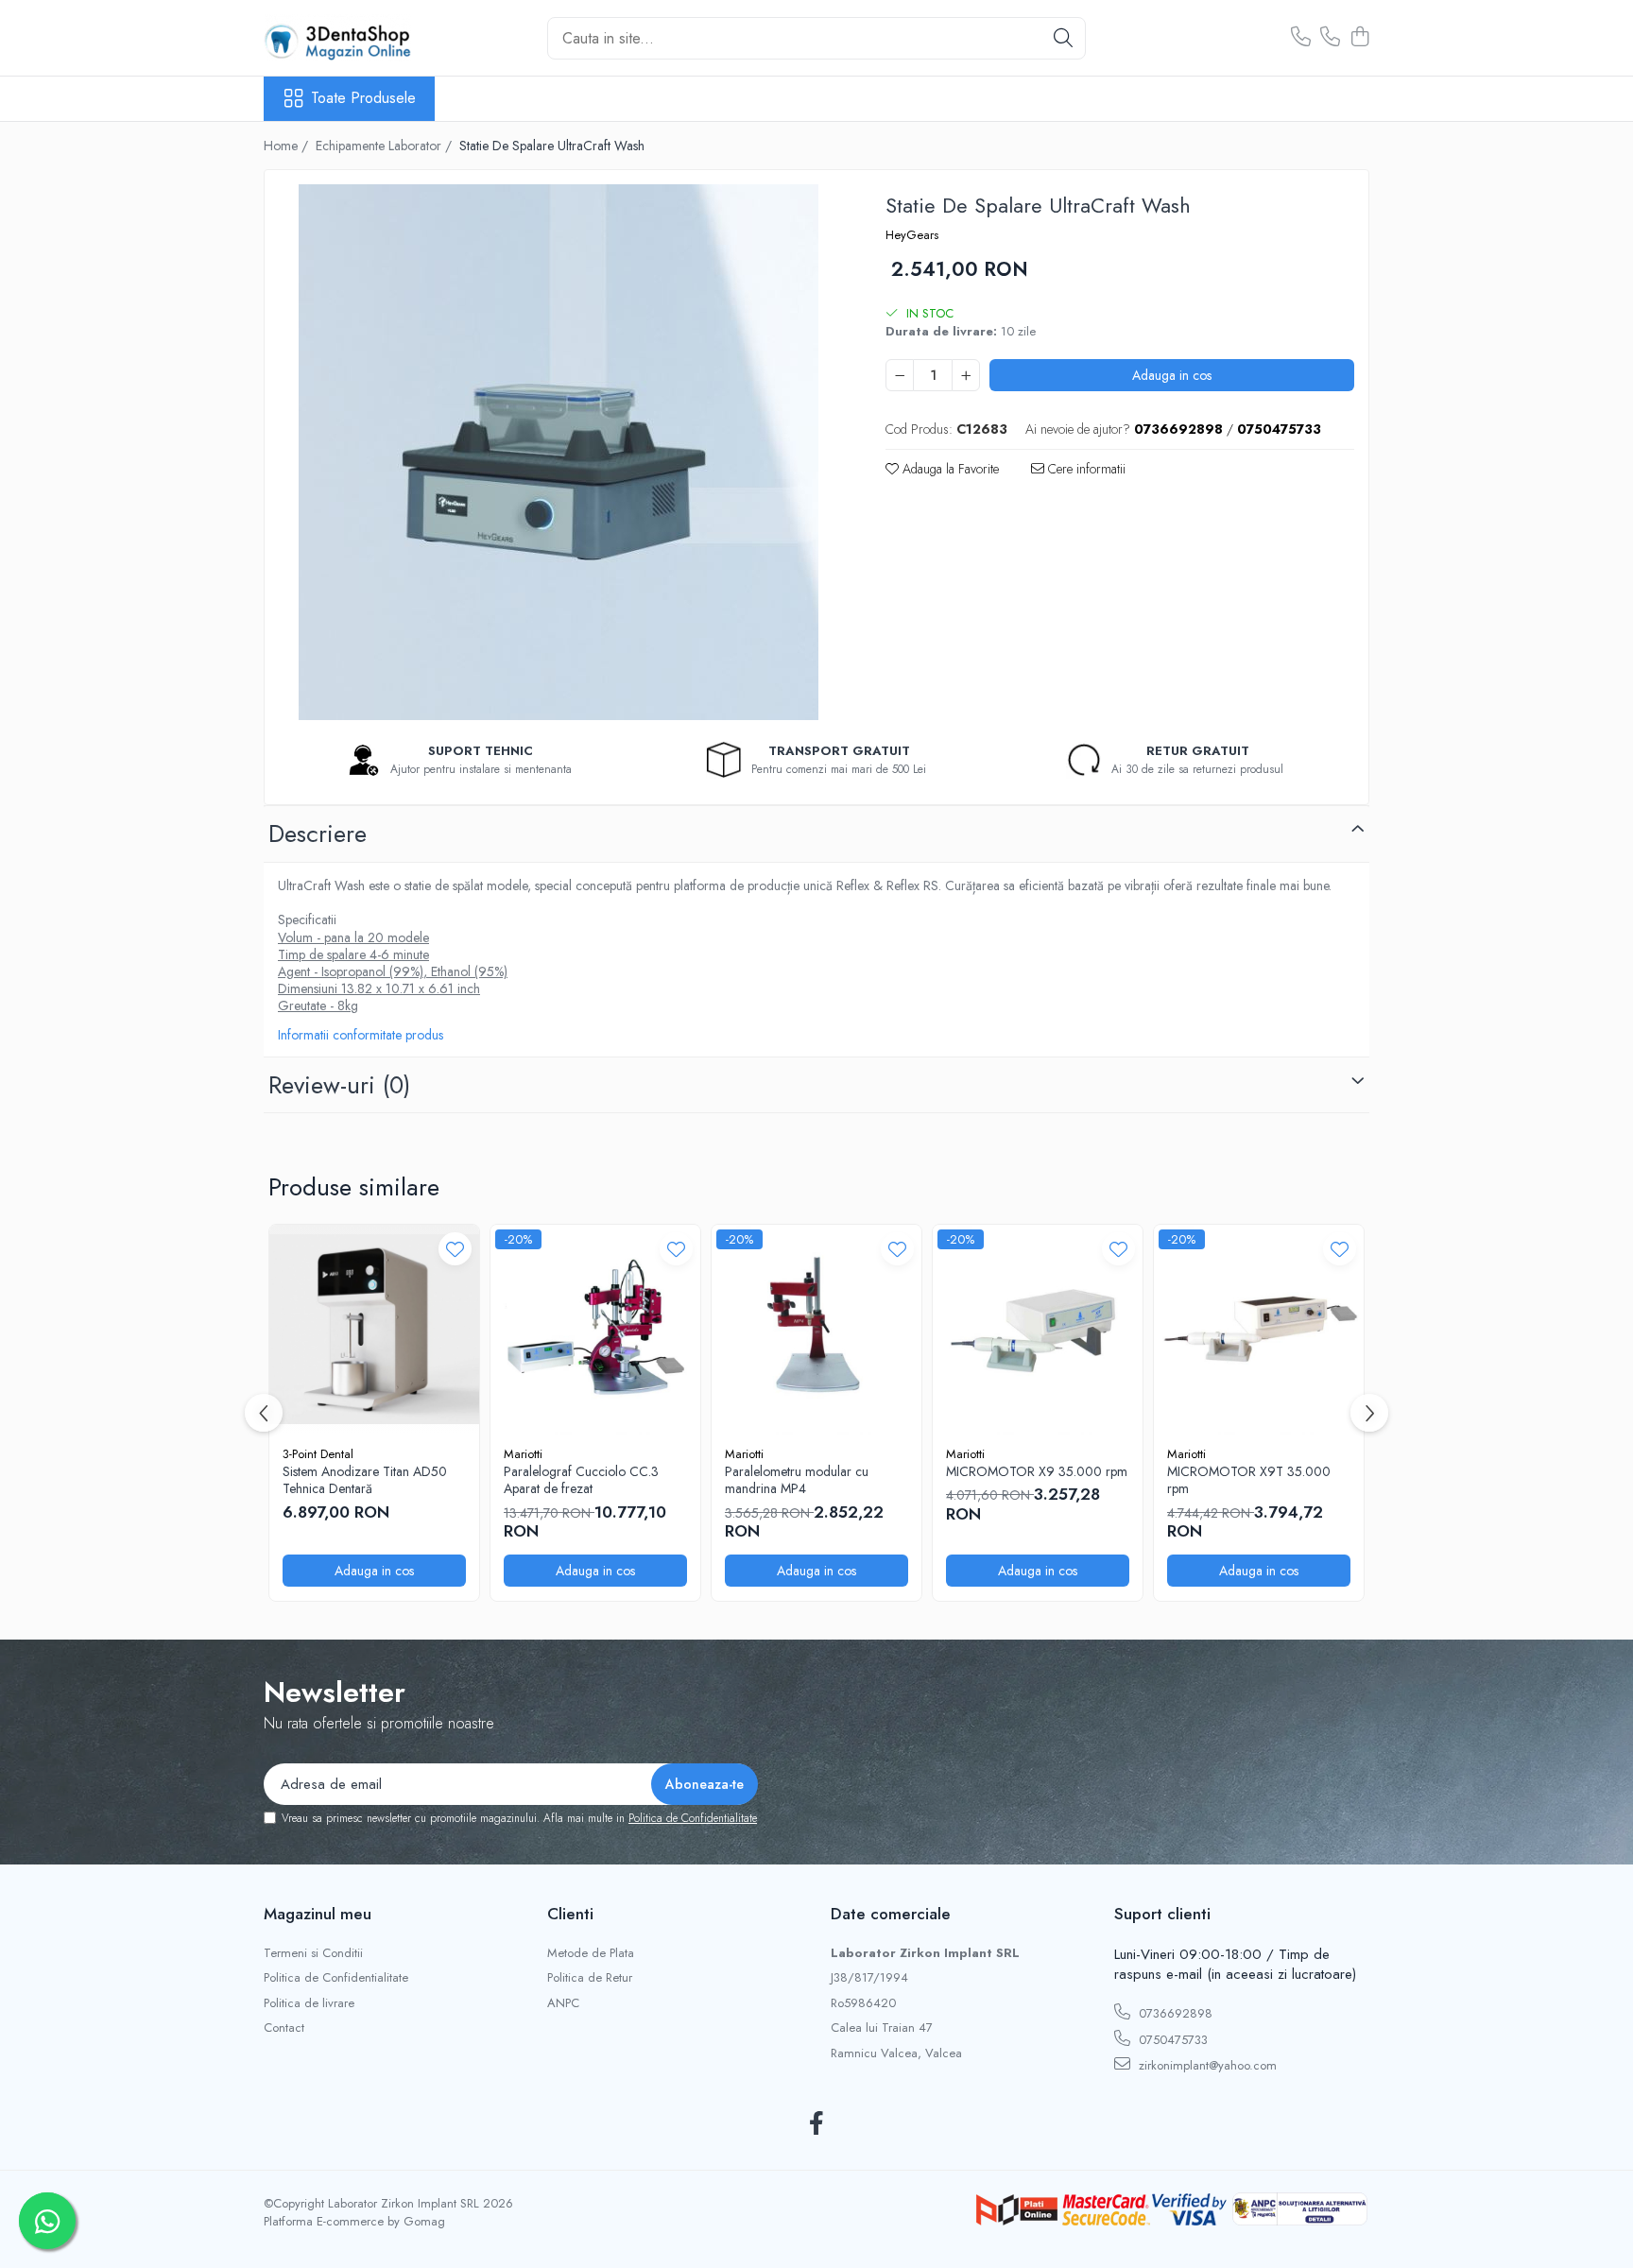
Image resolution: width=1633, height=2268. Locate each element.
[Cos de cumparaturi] (1359, 38)
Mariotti (523, 1454)
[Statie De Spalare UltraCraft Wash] (559, 452)
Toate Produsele (363, 98)
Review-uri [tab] (339, 1085)
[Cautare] (1063, 38)
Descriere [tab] (318, 833)
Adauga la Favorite (949, 469)
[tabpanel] (559, 452)
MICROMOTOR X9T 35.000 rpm (1249, 1480)
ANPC (563, 2003)
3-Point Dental (318, 1454)
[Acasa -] (358, 38)
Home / (288, 146)
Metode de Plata (591, 1953)
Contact (284, 2028)
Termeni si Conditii (313, 1953)
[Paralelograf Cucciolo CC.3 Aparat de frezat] (595, 1330)
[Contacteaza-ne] (1301, 38)
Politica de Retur (590, 1978)
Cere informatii (1085, 469)
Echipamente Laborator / (386, 146)
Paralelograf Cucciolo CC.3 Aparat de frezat (581, 1480)
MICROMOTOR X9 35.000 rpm (1037, 1471)
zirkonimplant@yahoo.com (1206, 2065)
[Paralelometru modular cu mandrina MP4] (816, 1330)
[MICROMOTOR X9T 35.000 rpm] (1259, 1330)
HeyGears (912, 235)
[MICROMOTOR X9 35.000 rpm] (1038, 1330)
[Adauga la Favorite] (455, 1249)
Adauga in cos (1172, 375)
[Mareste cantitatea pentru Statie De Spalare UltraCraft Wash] (966, 375)
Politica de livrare (309, 2003)
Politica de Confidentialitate (693, 1818)
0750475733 (1171, 2040)
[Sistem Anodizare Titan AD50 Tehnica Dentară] (374, 1330)
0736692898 (1174, 2013)
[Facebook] (817, 2124)
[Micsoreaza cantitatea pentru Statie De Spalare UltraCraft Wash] (900, 375)
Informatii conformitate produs (361, 1035)
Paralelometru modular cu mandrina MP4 (797, 1480)
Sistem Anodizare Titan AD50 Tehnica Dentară (365, 1480)
